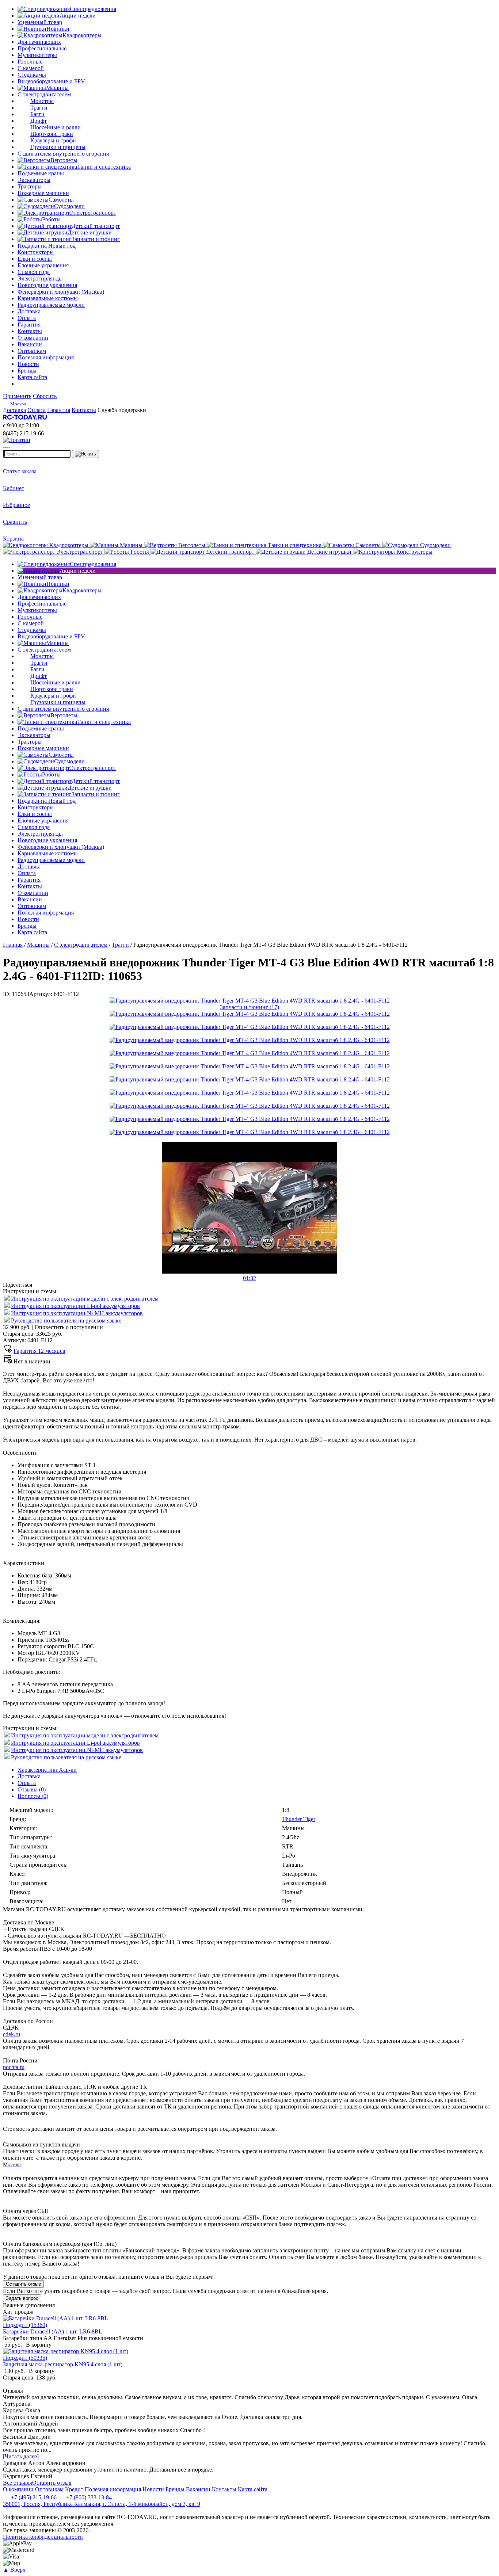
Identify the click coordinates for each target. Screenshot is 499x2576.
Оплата (27, 1783)
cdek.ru (12, 2034)
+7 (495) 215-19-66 (33, 2497)
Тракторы (30, 186)
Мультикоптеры (37, 55)
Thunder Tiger (299, 1819)
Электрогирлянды (40, 278)
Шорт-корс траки (52, 134)
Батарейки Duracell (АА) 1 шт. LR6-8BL (53, 2331)
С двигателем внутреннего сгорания (63, 154)
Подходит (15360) (25, 2325)
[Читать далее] (21, 2456)
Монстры (42, 101)
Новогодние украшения (47, 285)
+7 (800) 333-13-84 (88, 2497)
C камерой (31, 68)
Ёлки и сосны (35, 259)
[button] (249, 1275)
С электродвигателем (44, 94)
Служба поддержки (122, 410)
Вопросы (33, 1796)
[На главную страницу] (25, 419)
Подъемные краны (41, 173)
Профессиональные (42, 48)
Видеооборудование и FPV (51, 81)
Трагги (39, 108)
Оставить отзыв (23, 2284)
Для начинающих (39, 42)
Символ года (34, 272)
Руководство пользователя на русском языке (66, 1321)
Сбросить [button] (45, 396)
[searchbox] (37, 454)
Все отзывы (18, 2483)
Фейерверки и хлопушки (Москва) (61, 292)
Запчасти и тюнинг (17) (249, 1007)
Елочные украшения (43, 265)
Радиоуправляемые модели (51, 305)
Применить (17, 396)
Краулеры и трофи (53, 140)
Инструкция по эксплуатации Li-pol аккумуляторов (75, 1306)
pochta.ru (14, 2067)
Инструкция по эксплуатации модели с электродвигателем (85, 1299)
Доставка (29, 1776)
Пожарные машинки (43, 193)
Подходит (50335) (25, 2358)
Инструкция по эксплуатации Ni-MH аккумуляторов (77, 1313)
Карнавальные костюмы (48, 298)
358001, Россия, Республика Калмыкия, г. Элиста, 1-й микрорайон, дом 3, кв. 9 (102, 2504)
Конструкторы (36, 252)
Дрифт (39, 121)
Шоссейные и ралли (56, 127)
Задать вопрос (22, 2298)
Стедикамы (32, 75)
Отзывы (32, 1789)
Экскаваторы (34, 180)
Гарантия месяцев (39, 1351)
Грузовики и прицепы (58, 147)
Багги (37, 114)
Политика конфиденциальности (43, 2537)
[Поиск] (85, 454)
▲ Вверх (14, 2570)
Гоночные (30, 62)
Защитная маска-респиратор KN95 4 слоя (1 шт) (63, 2364)
